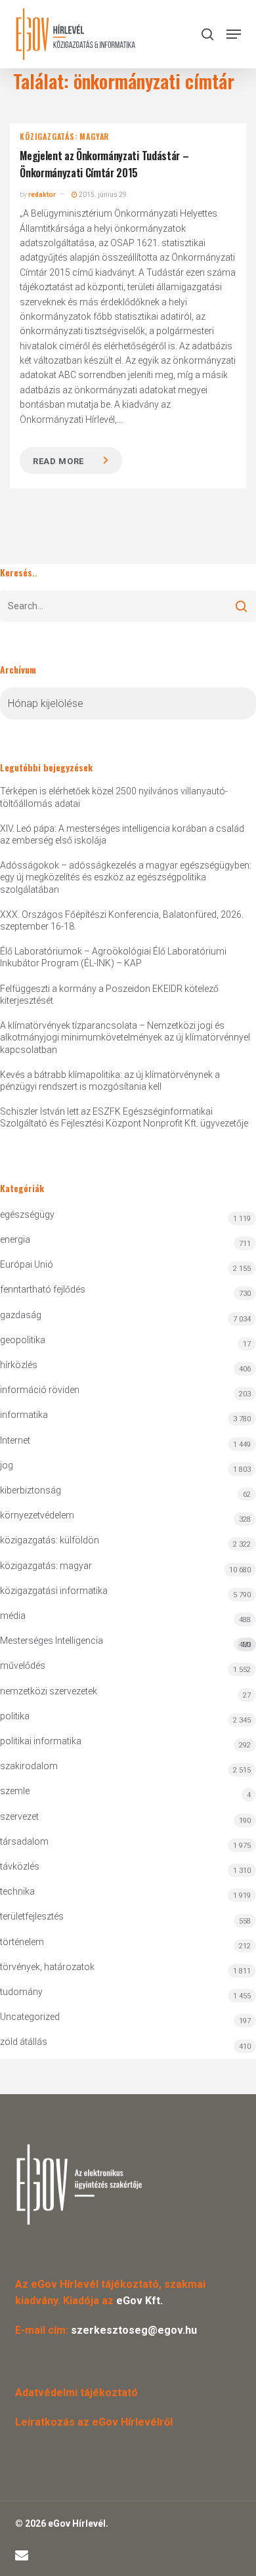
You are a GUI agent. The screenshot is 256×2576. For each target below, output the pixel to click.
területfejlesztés (32, 1916)
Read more (58, 461)
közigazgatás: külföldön (50, 1540)
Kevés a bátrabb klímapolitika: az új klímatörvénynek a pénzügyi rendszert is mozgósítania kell (110, 1081)
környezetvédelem (37, 1515)
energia (15, 1239)
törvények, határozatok (47, 1967)
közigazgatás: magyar (64, 137)
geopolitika (23, 1340)
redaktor (42, 195)
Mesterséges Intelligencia (125, 1642)
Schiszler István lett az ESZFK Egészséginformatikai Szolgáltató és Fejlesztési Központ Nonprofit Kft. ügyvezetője (124, 1117)
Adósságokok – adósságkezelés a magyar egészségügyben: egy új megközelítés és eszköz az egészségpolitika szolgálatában (126, 877)
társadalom (24, 1841)
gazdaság (21, 1315)
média (13, 1616)
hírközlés (19, 1365)
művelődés (23, 1665)
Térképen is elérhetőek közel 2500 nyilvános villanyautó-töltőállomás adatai (114, 797)
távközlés (20, 1866)
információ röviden (40, 1390)
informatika (24, 1415)
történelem (22, 1942)
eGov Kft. (139, 2301)
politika (15, 1716)
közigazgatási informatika (54, 1591)
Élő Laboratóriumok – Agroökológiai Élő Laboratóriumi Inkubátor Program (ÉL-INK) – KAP (113, 957)
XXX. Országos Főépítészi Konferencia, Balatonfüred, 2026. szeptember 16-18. (122, 920)
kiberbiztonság (31, 1490)
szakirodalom (29, 1766)
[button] (234, 34)
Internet (15, 1440)
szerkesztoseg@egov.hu (134, 2330)
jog (7, 1465)
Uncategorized (30, 2017)
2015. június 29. (103, 195)
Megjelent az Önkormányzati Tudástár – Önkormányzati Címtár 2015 (104, 164)
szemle (15, 1791)
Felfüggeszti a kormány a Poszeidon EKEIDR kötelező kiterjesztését (109, 995)
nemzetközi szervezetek (49, 1691)
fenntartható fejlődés (43, 1289)
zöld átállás (24, 2042)
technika (17, 1891)
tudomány (21, 1992)
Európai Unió (27, 1264)
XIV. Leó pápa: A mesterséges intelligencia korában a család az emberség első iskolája (122, 834)
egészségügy (27, 1214)
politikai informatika (41, 1741)
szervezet (19, 1816)
